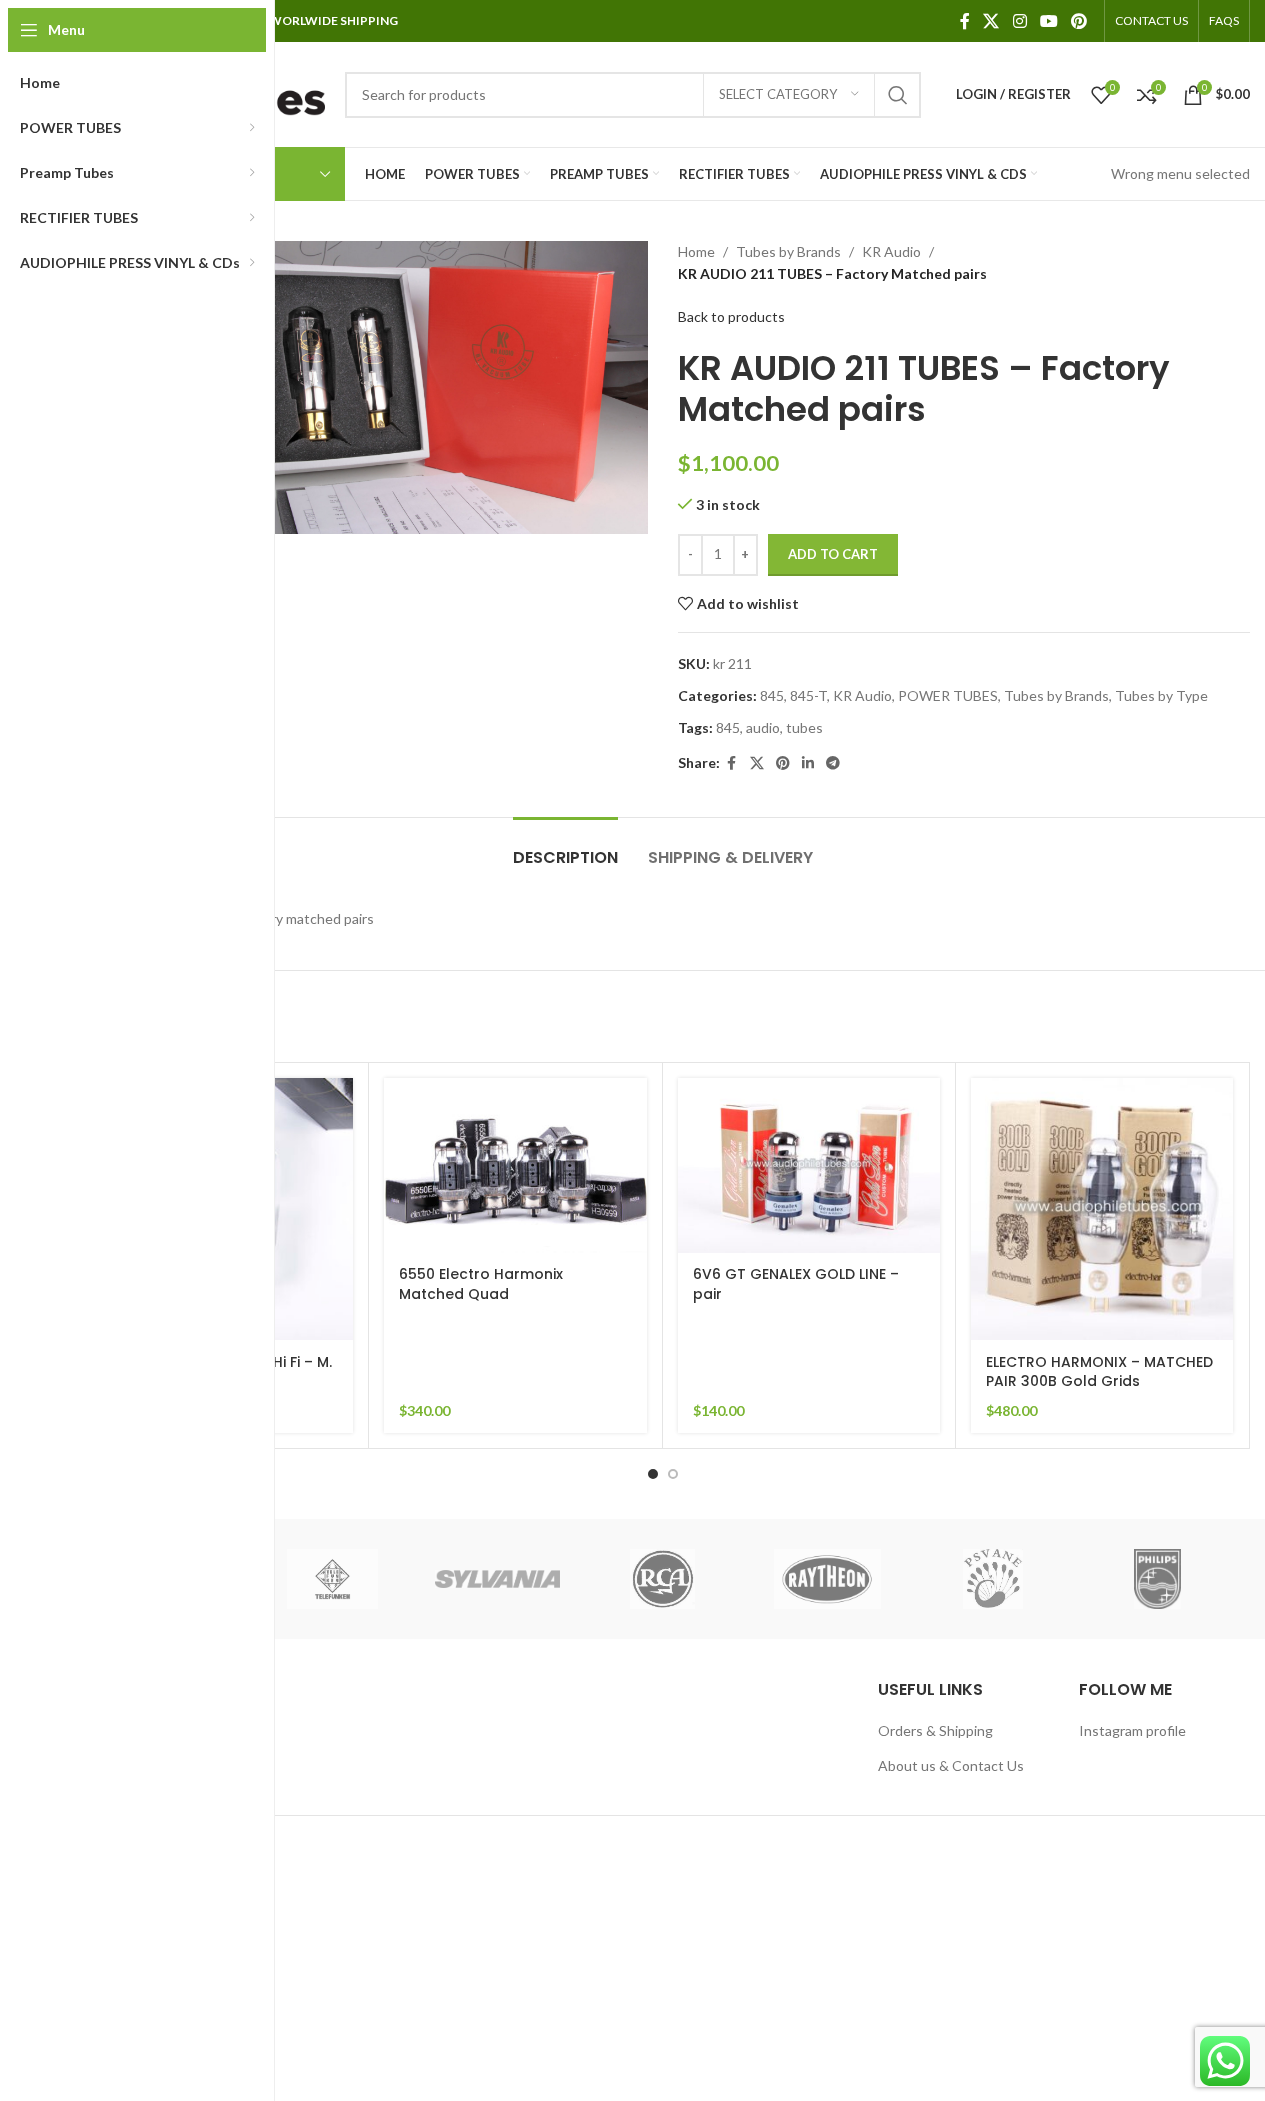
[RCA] (662, 1579)
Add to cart (833, 554)
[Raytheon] (827, 1579)
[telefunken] (332, 1579)
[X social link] (991, 21)
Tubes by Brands (788, 251)
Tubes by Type (1161, 695)
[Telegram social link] (833, 763)
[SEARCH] (898, 95)
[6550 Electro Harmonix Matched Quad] (515, 1165)
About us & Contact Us (951, 1765)
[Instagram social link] (1019, 21)
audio (763, 727)
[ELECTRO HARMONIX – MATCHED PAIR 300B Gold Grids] (1102, 1209)
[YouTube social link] (1048, 21)
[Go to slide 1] (653, 1474)
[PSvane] (992, 1579)
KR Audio (891, 251)
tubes (804, 727)
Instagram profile (1132, 1730)
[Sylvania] (497, 1579)
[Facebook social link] (965, 21)
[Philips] (1157, 1579)
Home (696, 251)
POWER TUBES (948, 695)
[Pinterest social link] (1079, 21)
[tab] (565, 847)
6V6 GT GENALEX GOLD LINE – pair (796, 1284)
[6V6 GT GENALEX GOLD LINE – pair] (809, 1165)
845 (772, 695)
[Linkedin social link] (808, 763)
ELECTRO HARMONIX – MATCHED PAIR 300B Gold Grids (1099, 1372)
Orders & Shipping (935, 1730)
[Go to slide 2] (673, 1474)
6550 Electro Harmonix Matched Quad (481, 1284)
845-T (808, 695)
